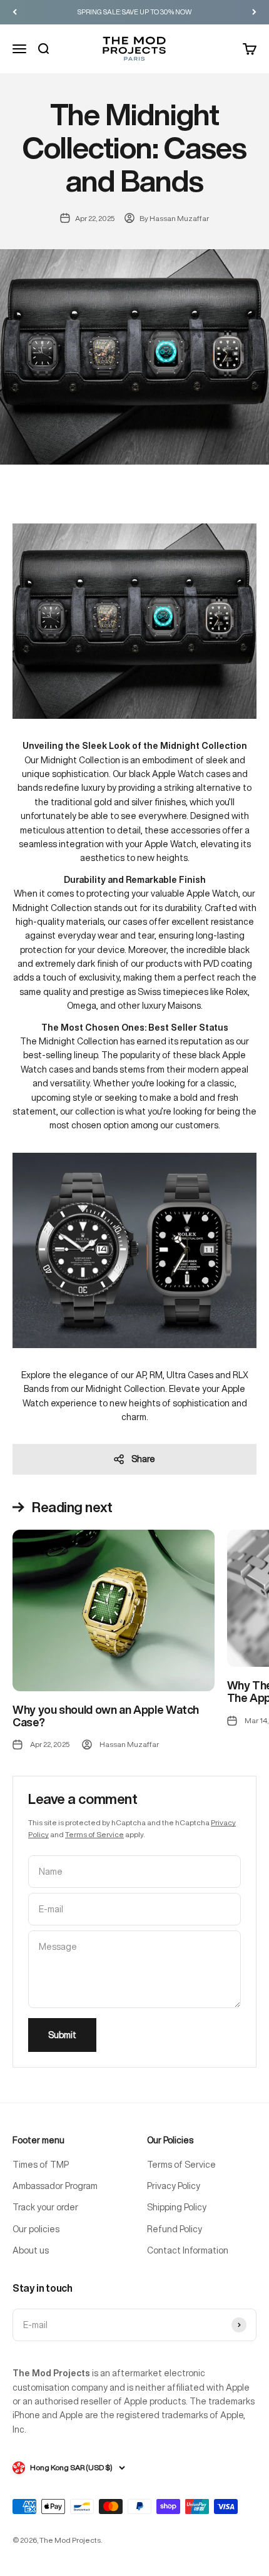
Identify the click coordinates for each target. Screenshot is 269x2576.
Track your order (45, 2207)
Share (143, 1459)
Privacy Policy (174, 2186)
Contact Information (188, 2250)
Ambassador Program (55, 2186)
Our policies (36, 2229)
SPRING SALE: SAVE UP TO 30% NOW (135, 12)
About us (31, 2250)
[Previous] (15, 12)
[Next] (254, 12)
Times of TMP (41, 2165)
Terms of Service (94, 1834)
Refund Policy (175, 2229)
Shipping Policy (177, 2207)
